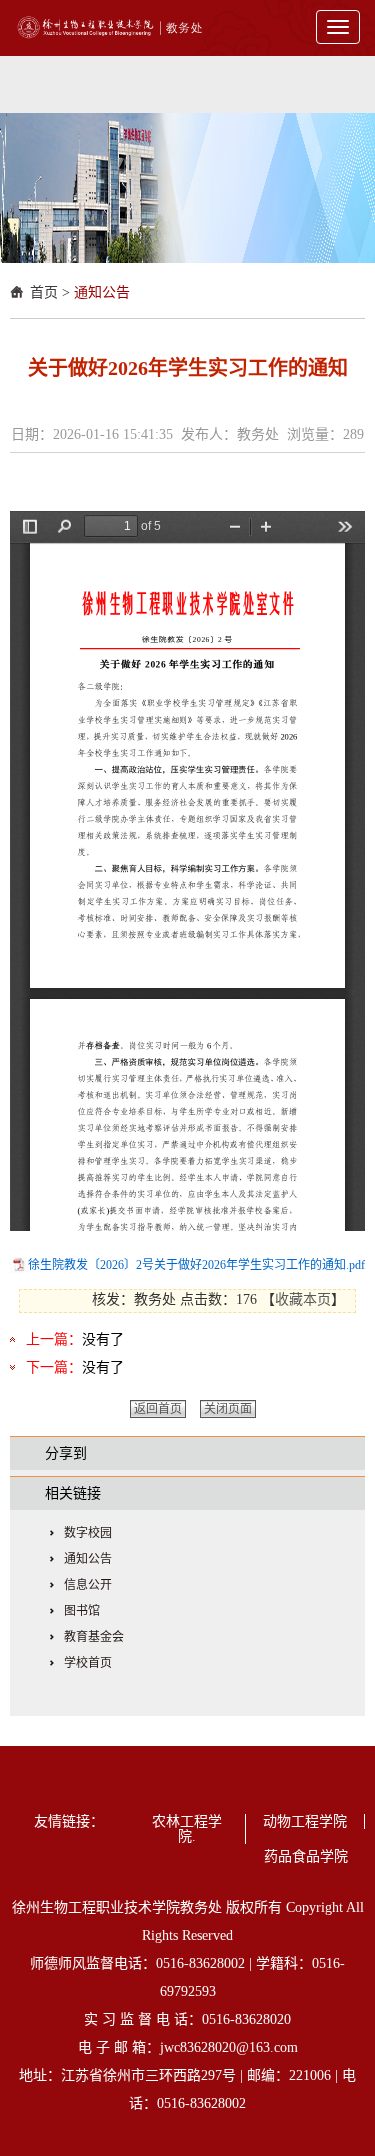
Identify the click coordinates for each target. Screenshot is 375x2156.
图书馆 (82, 1611)
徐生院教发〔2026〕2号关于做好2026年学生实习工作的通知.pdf (196, 1265)
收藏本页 (303, 1299)
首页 (44, 292)
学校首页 (88, 1663)
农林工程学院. (187, 1829)
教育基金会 (94, 1637)
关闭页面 (228, 1409)
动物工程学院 (305, 1821)
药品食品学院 (306, 1856)
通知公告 (102, 292)
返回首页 (158, 1409)
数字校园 (88, 1533)
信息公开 (88, 1585)
